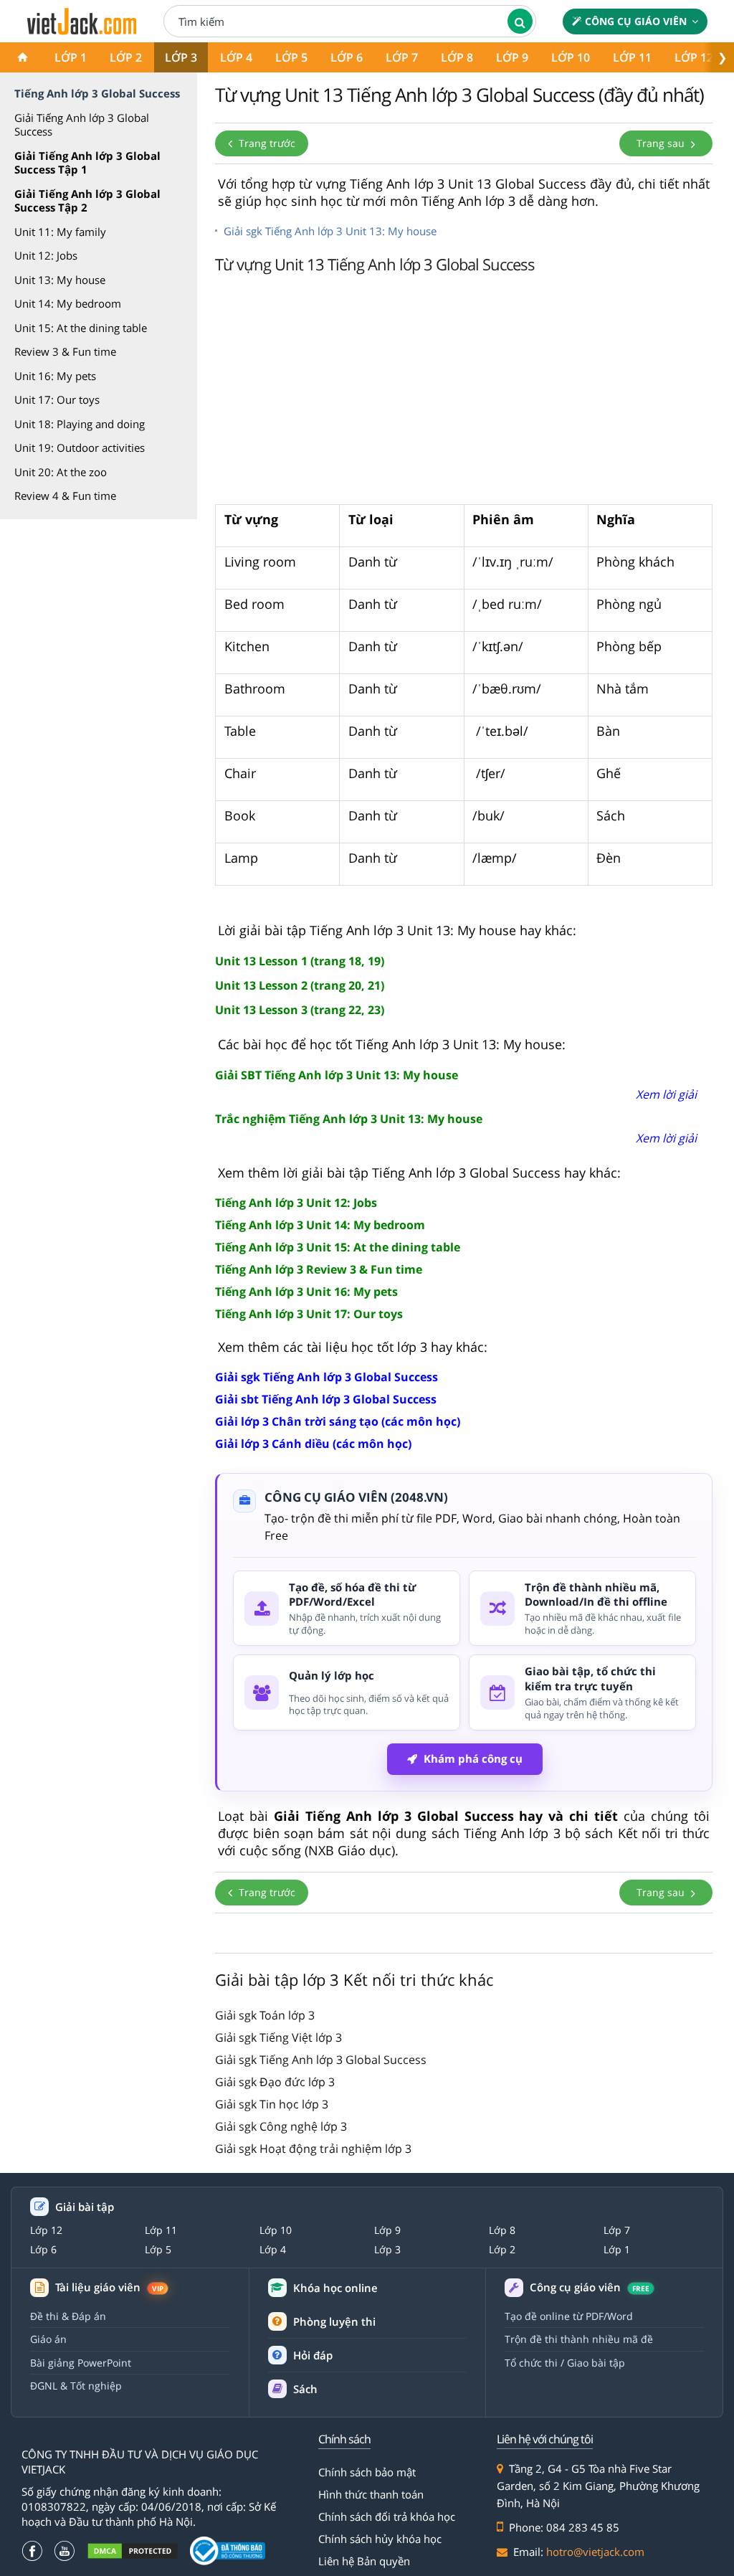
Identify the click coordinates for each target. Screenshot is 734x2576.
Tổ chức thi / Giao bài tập (565, 2363)
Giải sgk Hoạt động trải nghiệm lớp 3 (313, 2149)
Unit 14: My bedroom (68, 303)
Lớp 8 (457, 57)
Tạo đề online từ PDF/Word (569, 2316)
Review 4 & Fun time (65, 496)
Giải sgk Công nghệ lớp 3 (281, 2126)
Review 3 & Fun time (65, 351)
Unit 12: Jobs (46, 255)
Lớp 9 (512, 57)
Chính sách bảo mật (367, 2472)
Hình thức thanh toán (371, 2494)
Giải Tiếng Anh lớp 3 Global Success (82, 125)
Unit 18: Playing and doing (80, 424)
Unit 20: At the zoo (61, 472)
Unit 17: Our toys (57, 399)
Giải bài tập (85, 2207)
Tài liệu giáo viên (109, 2287)
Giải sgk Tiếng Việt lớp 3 (278, 2037)
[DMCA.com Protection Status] (133, 2551)
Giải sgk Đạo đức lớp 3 (275, 2082)
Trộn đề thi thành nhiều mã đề (579, 2339)
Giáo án (48, 2339)
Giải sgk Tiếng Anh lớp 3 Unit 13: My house (330, 231)
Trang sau (662, 143)
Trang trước (266, 143)
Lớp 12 (694, 57)
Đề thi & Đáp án (68, 2316)
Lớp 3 (181, 57)
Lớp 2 (126, 57)
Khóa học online (335, 2288)
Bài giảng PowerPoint (81, 2363)
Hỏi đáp (313, 2355)
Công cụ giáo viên (636, 21)
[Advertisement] (464, 393)
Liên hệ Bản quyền (364, 2561)
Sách (305, 2389)
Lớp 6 (347, 57)
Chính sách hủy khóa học (380, 2539)
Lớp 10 (571, 57)
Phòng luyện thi (334, 2321)
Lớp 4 (236, 57)
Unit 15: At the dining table (81, 328)
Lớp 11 (632, 57)
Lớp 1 (71, 57)
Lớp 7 (402, 57)
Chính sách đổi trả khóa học (387, 2516)
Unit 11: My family (60, 232)
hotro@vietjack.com (595, 2552)
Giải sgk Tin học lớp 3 (272, 2104)
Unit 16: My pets (55, 376)
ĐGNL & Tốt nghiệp (76, 2386)
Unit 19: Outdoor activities (80, 448)
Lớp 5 (291, 57)
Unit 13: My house (60, 280)
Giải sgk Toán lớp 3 (265, 2015)
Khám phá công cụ (473, 1758)
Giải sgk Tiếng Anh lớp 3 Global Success (321, 2060)
